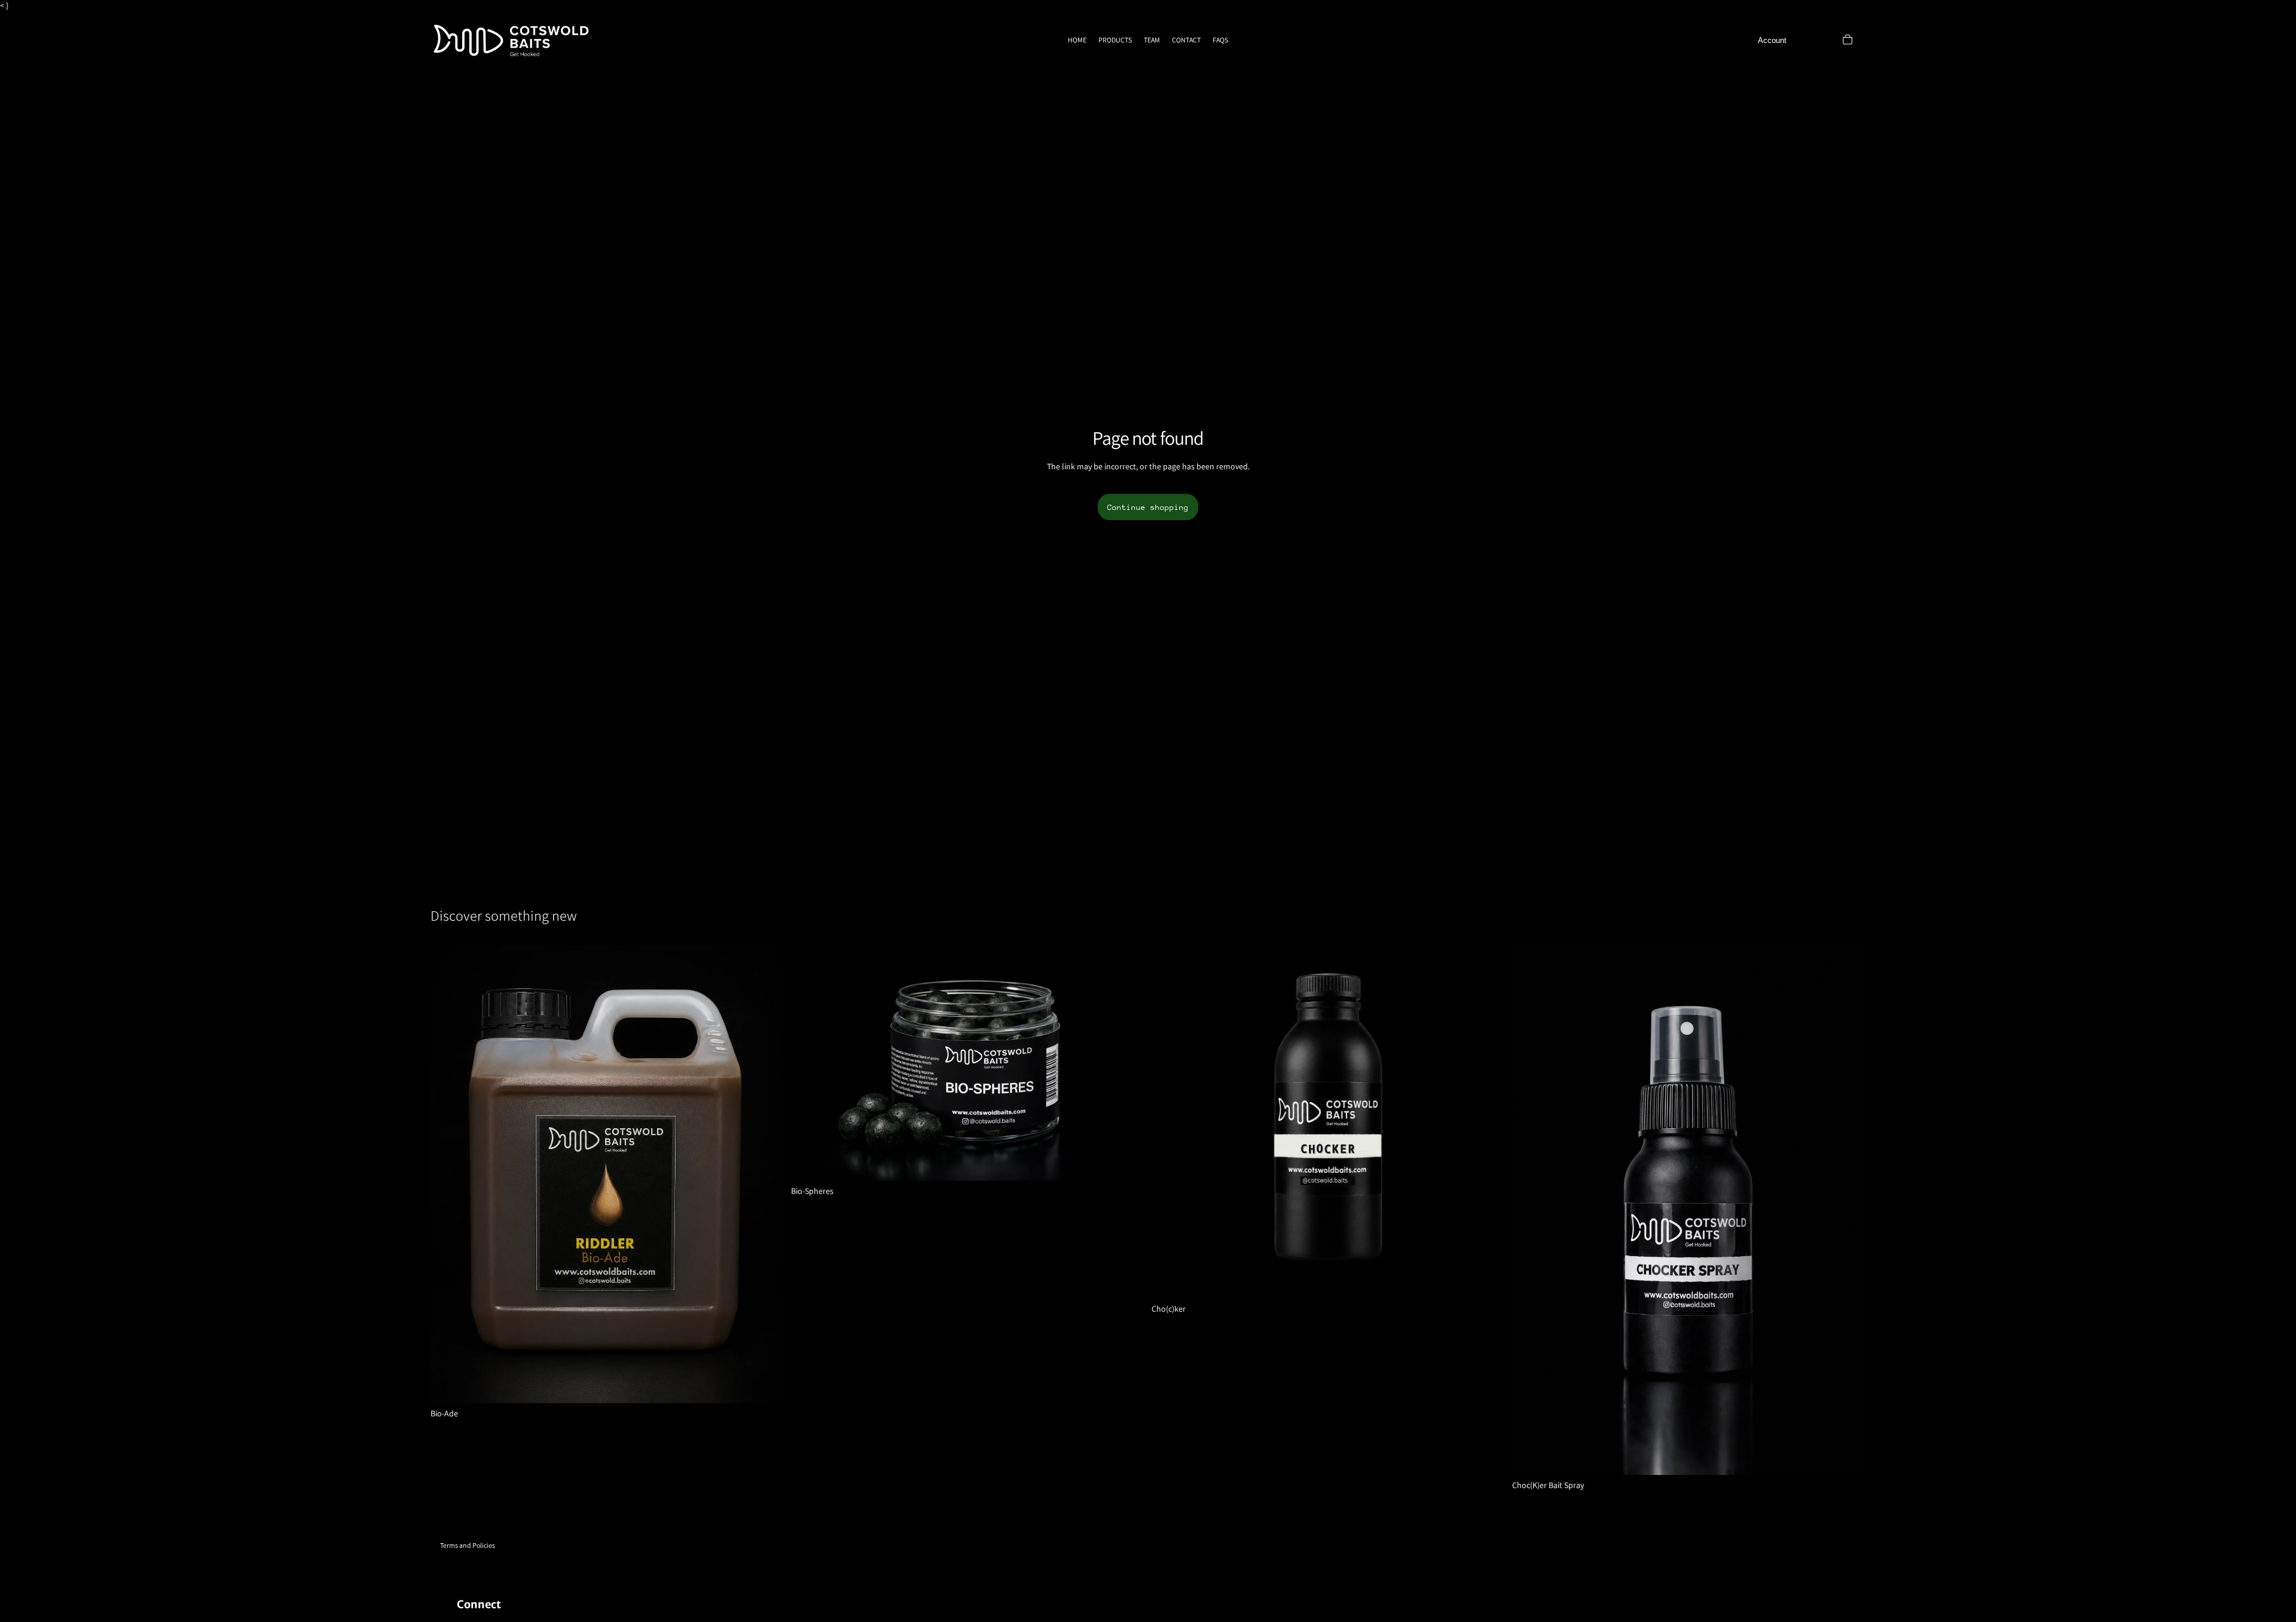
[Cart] (1848, 39)
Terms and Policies (468, 1545)
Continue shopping (1148, 507)
